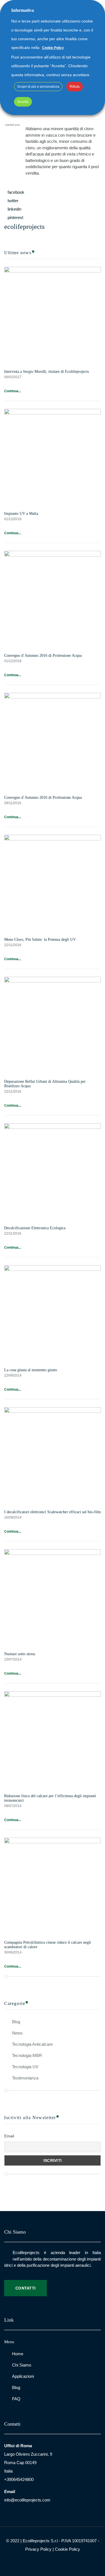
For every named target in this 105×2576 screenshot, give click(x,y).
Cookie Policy (67, 2549)
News (17, 2033)
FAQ (16, 2399)
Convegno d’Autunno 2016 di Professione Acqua (43, 656)
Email (9, 2136)
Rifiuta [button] (75, 87)
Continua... (13, 391)
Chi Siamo (22, 2365)
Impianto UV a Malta (21, 514)
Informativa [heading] (23, 10)
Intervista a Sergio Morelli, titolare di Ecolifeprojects (46, 372)
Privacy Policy (38, 2549)
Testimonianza (25, 2078)
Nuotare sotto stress (20, 1654)
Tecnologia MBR (27, 2055)
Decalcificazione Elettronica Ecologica (35, 1228)
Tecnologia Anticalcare (32, 2044)
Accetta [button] (23, 102)
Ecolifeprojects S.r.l (40, 2541)
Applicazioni (23, 2376)
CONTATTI (25, 2288)
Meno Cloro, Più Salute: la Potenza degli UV (40, 940)
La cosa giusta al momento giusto (31, 1370)
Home (18, 2354)
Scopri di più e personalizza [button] (38, 87)
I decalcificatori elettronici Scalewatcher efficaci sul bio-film (53, 1512)
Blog (16, 2022)
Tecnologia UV (25, 2067)
